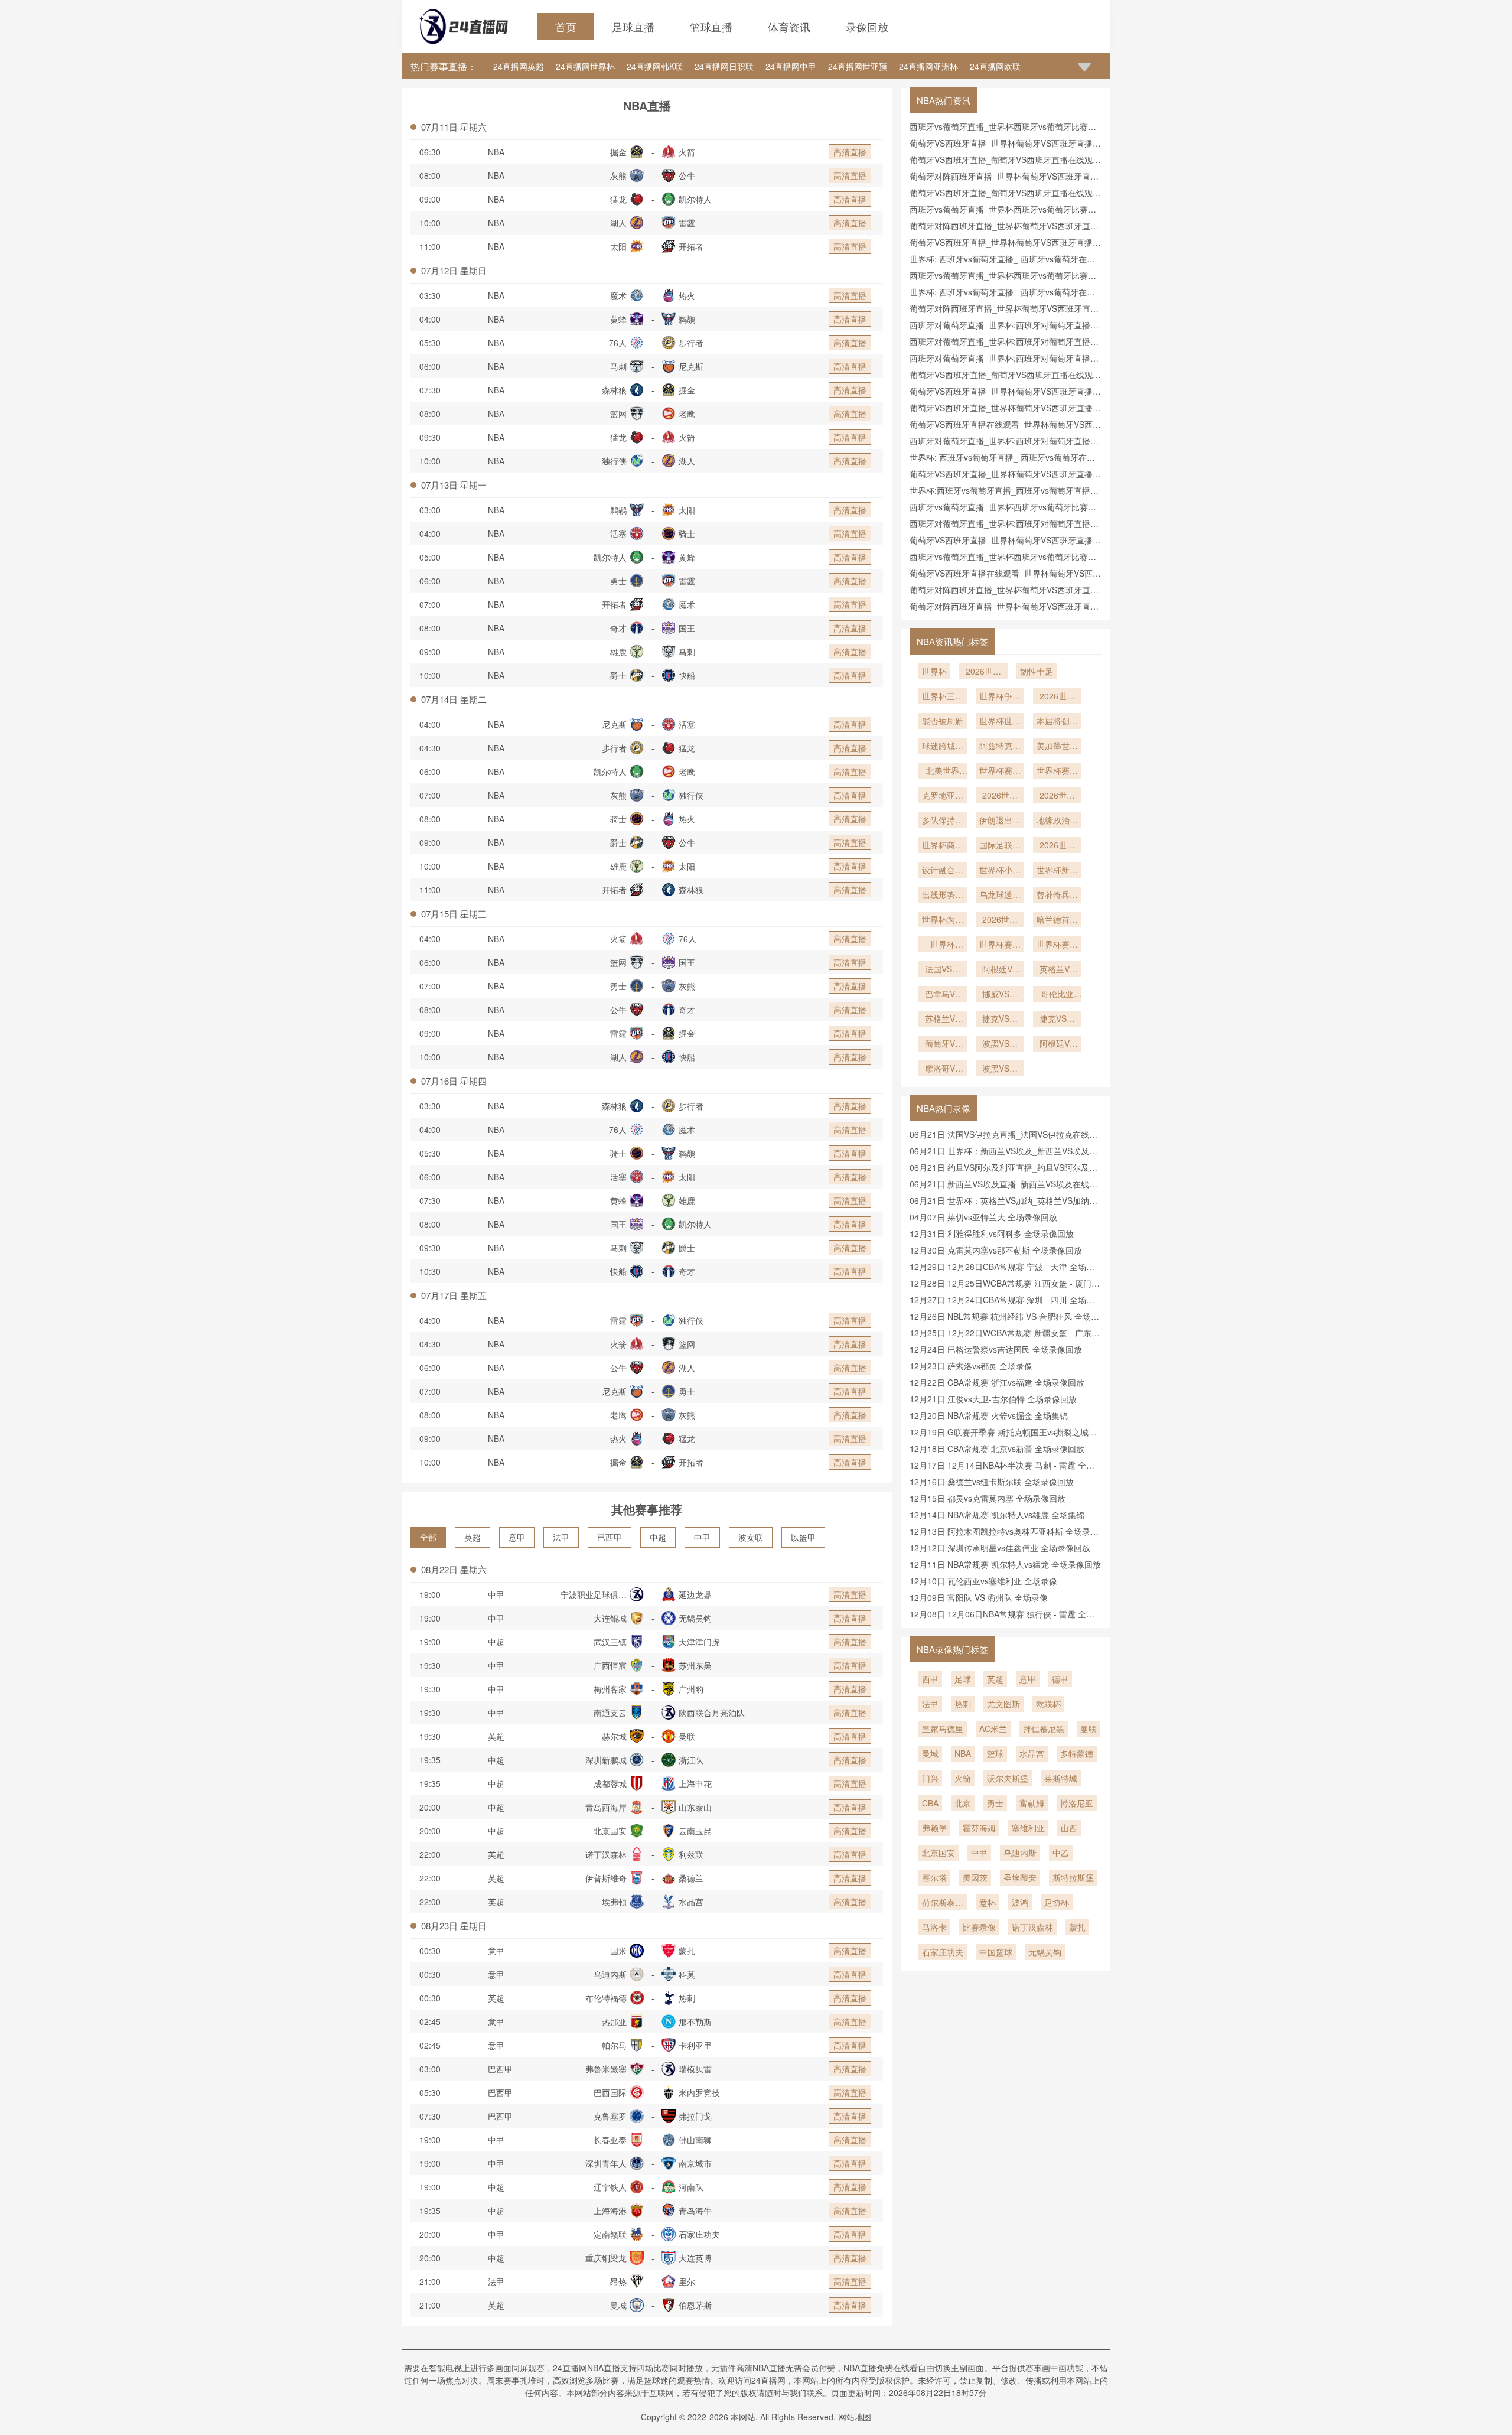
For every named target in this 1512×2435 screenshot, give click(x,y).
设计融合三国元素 (943, 871)
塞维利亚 (1028, 1828)
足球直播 (633, 27)
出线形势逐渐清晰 (943, 896)
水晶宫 (1032, 1753)
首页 (566, 27)
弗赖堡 (934, 1828)
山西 (1069, 1828)
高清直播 (850, 152)
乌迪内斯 (1020, 1853)
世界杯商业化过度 (943, 846)
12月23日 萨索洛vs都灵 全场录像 (971, 1366)
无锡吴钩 (1045, 1952)
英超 (472, 1537)
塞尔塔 (934, 1877)
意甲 (517, 1537)
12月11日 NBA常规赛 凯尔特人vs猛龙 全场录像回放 (1005, 1564)
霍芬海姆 (979, 1828)
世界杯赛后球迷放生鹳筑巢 (1057, 945)
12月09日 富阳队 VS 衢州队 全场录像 (979, 1597)
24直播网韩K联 (655, 66)
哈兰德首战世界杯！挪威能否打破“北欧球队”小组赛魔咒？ (1057, 920)
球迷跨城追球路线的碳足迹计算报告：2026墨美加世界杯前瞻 (943, 747)
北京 (963, 1803)
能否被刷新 (943, 721)
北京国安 (939, 1853)
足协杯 (1057, 1902)
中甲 (702, 1537)
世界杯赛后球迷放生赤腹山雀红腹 (1057, 771)
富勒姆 (1032, 1803)
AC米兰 (993, 1728)
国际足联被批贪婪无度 (1000, 846)
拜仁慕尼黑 (1044, 1728)
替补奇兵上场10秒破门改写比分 (1057, 896)
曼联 (1089, 1728)
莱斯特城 (1061, 1778)
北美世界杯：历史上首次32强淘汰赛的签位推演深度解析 (943, 771)
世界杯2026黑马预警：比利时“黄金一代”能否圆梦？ (943, 945)
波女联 (751, 1537)
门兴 (930, 1778)
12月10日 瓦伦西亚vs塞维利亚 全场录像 (983, 1581)
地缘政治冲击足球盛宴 (1057, 821)
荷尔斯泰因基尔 (943, 1903)
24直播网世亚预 (858, 66)
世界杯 (934, 671)
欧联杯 (1048, 1704)
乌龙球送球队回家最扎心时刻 (1000, 896)
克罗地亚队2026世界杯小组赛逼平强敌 (943, 796)
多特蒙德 (1077, 1753)
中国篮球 (996, 1952)
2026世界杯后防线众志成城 (1057, 796)
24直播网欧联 (995, 66)
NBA (496, 152)
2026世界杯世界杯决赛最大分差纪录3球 (1057, 697)
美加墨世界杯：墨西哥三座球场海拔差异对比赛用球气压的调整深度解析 (1057, 747)
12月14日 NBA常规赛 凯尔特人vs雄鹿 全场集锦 (997, 1515)
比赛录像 (979, 1927)
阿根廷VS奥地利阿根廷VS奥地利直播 (1000, 970)
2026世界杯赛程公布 (1000, 796)
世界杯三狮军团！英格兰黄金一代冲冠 (943, 697)
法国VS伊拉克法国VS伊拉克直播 (943, 970)
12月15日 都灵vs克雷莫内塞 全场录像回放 (988, 1498)
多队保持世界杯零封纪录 (943, 821)
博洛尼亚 (1077, 1803)
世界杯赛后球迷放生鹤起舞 (1000, 945)
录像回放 (867, 27)
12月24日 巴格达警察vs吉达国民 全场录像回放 (996, 1349)
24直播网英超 (519, 66)
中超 (658, 1537)
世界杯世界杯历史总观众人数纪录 (1000, 722)
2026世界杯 (983, 672)
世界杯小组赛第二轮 (1000, 871)
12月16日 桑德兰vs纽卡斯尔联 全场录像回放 (992, 1482)
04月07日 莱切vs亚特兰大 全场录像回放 (983, 1217)
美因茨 (975, 1877)
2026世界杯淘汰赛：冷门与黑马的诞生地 (1000, 920)
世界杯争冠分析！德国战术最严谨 (1000, 697)
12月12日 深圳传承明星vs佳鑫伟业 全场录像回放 (1000, 1548)
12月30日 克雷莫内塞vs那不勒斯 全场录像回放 (996, 1250)
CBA (930, 1803)
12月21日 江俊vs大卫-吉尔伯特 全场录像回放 (993, 1399)
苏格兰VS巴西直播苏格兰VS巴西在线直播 (943, 1020)
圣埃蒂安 (1020, 1877)
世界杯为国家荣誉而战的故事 (943, 920)
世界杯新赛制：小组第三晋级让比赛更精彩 (1057, 871)
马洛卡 (934, 1927)
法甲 (561, 1537)
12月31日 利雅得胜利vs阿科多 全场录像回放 (992, 1233)
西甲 (930, 1679)
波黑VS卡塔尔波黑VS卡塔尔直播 (1000, 1069)
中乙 (1061, 1853)
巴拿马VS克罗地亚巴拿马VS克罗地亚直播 (943, 995)
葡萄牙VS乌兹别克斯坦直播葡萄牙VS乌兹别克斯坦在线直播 (943, 1044)
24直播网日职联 (724, 66)
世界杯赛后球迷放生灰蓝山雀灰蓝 (1000, 771)
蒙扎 (1077, 1927)
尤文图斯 (1003, 1704)
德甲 (1060, 1679)
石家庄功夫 (943, 1952)
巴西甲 (610, 1537)
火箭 (963, 1778)
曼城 (930, 1753)
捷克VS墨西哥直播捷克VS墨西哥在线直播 (1000, 1020)
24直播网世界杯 (585, 66)
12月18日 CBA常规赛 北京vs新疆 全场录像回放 (997, 1448)
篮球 (995, 1753)
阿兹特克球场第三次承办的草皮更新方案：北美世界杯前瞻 (1000, 747)
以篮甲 (803, 1537)
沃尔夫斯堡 (1008, 1778)
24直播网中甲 (791, 66)
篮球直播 (711, 27)
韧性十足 (1037, 671)
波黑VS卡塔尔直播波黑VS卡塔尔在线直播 (1000, 1044)
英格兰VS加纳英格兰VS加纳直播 (1057, 970)
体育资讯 (789, 27)
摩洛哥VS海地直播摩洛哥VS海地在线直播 (943, 1069)
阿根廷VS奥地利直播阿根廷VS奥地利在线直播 (1057, 1044)
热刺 (963, 1704)
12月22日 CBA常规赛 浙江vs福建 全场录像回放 (997, 1382)
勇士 (995, 1803)
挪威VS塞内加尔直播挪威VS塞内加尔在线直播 (1000, 995)
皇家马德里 (943, 1728)
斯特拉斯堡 (1073, 1877)
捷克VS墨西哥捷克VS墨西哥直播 (1057, 1020)
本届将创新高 (1057, 722)
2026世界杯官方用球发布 (1057, 846)
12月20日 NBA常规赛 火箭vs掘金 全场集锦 (989, 1415)
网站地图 (855, 2417)
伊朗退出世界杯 (1000, 821)
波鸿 (1020, 1902)
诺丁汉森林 (1032, 1927)
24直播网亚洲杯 (928, 66)
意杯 (988, 1902)
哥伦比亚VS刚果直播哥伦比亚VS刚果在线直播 (1057, 995)
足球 (963, 1679)
